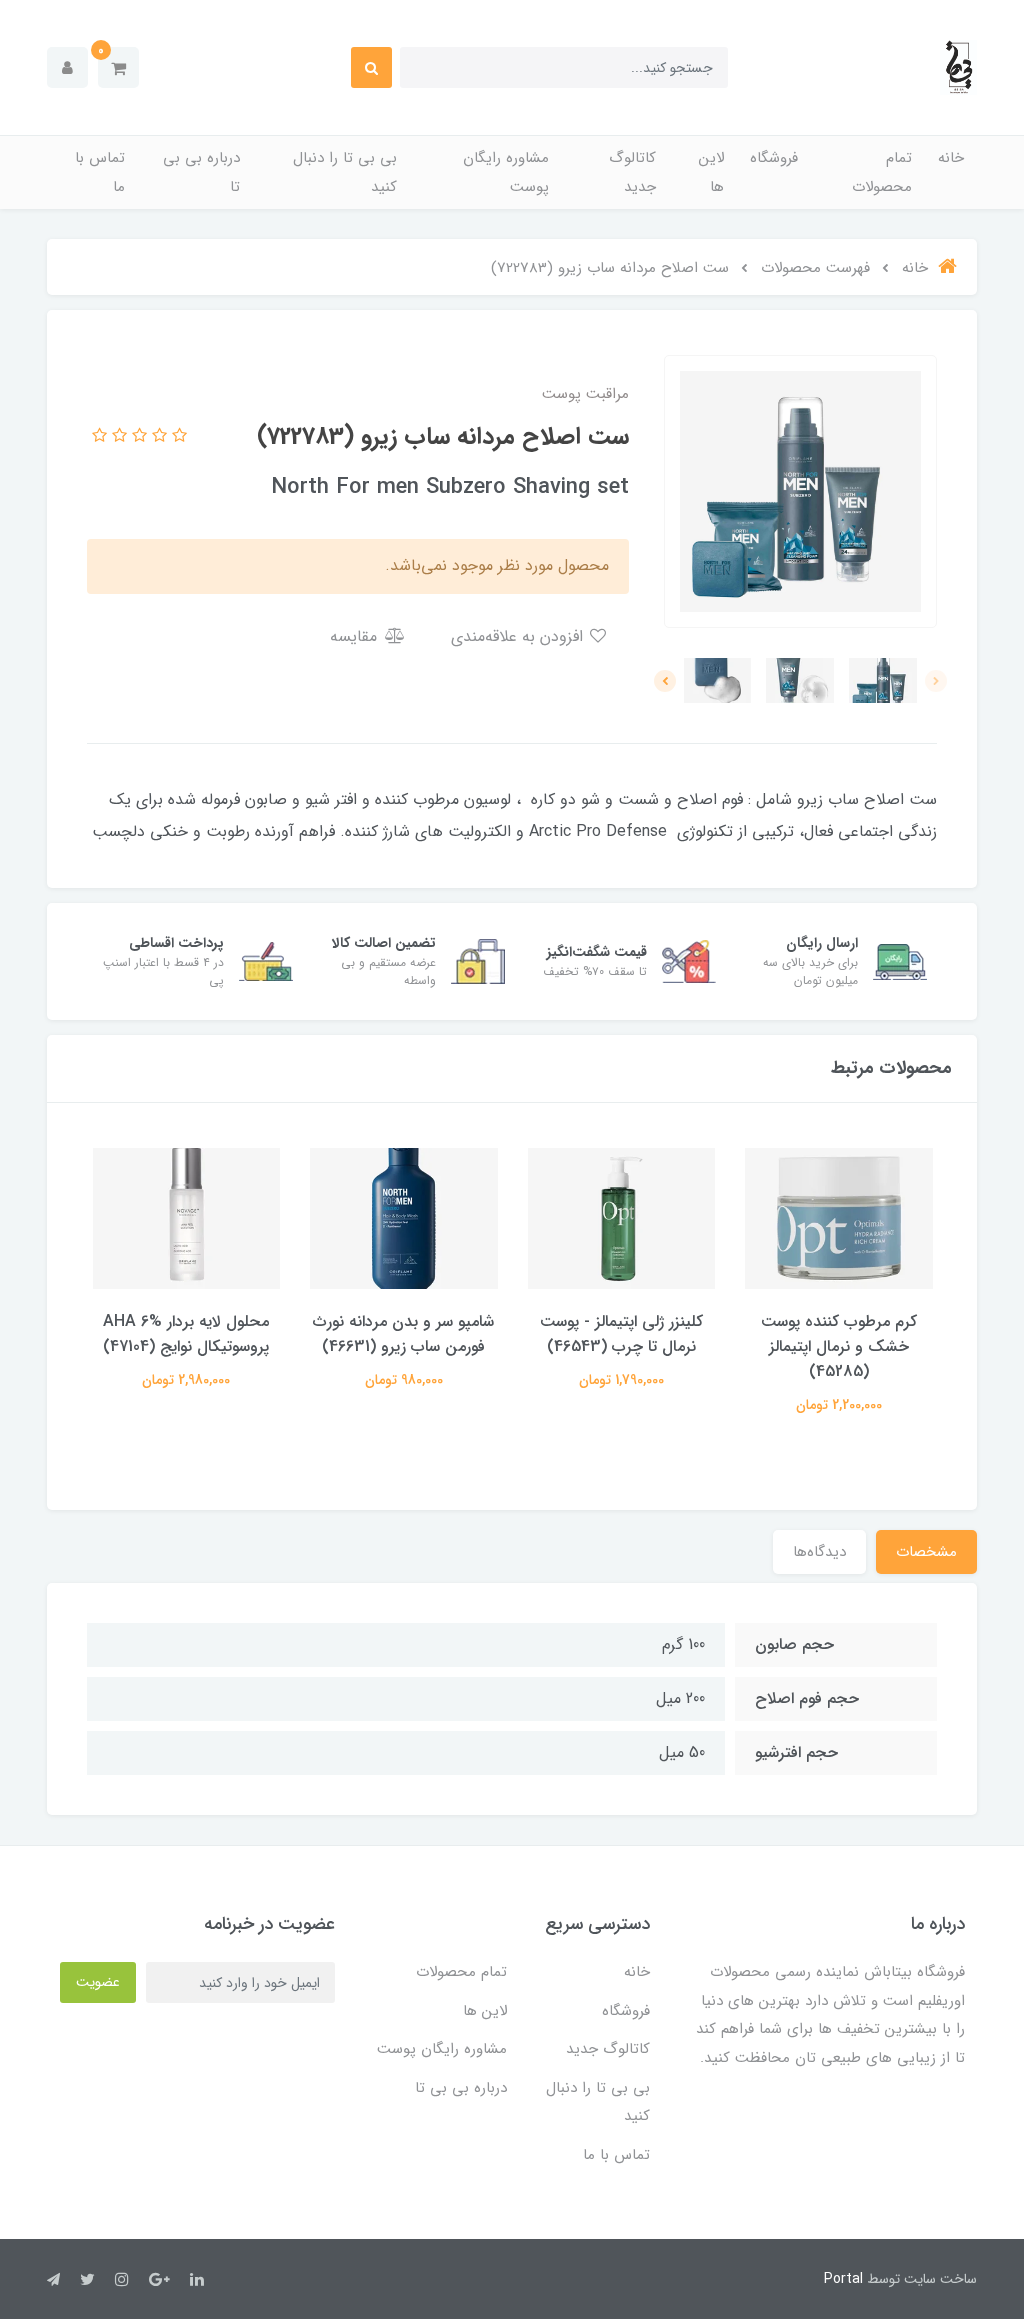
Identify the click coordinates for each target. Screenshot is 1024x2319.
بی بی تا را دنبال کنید (345, 172)
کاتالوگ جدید (632, 172)
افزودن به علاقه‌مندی (519, 636)
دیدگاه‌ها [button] (819, 1552)
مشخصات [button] (926, 1552)
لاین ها (711, 172)
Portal (843, 2279)
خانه (951, 158)
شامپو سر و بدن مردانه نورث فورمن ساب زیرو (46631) (403, 1334)
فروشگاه (774, 158)
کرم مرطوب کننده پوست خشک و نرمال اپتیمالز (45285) (839, 1346)
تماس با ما (100, 172)
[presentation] (936, 681)
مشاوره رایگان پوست (506, 172)
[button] (118, 67)
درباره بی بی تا (201, 172)
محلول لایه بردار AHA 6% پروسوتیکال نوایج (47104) (186, 1334)
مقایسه (356, 636)
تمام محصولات (882, 172)
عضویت (98, 1982)
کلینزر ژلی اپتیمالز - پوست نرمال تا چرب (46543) (621, 1334)
